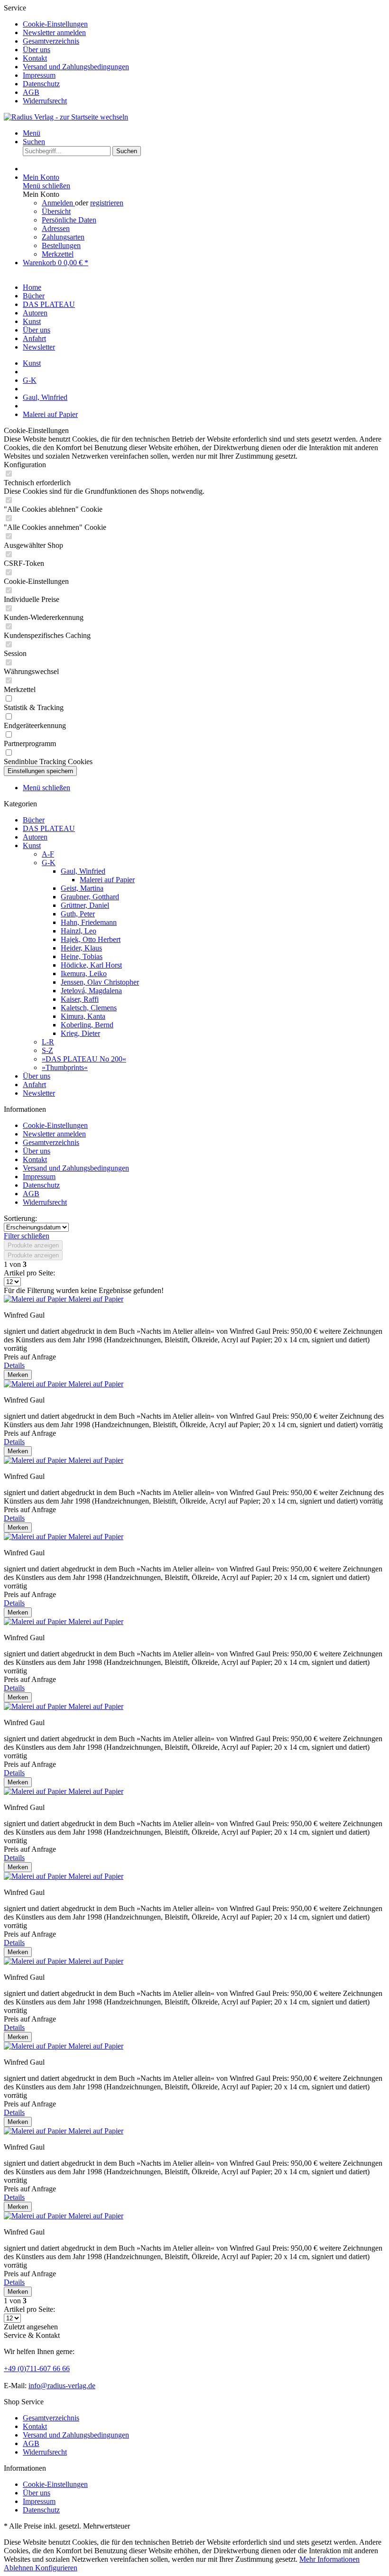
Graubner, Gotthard (90, 897)
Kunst (32, 845)
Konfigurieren (56, 2568)
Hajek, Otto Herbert (91, 939)
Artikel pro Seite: (29, 1273)
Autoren (35, 837)
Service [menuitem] (66, 54)
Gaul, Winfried (83, 871)
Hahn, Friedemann (89, 922)
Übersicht (56, 211)
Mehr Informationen (329, 2559)
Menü (32, 133)
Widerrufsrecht (45, 101)
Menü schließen (46, 186)
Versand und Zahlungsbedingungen (76, 67)
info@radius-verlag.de (62, 2386)
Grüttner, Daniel (85, 905)
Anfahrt (34, 1085)
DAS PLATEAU (49, 828)
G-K (49, 863)
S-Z (47, 1050)
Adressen (56, 228)
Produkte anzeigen (33, 1245)
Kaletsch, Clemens (89, 1008)
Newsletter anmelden (54, 32)
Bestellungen (61, 245)
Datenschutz (41, 84)
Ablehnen (19, 2568)
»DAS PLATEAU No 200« (84, 1059)
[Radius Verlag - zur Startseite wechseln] (66, 117)
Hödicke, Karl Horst (91, 965)
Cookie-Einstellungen (55, 24)
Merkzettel (58, 254)
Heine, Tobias (82, 956)
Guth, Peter (78, 914)
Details (14, 1365)
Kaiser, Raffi (80, 999)
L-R (48, 1042)
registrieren (107, 203)
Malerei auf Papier (107, 880)
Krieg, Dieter (80, 1033)
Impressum (39, 75)
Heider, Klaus (81, 948)
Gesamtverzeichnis (51, 41)
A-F (48, 854)
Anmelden (58, 203)
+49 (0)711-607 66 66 (37, 2368)
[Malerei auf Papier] (36, 1299)
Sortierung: (20, 1218)
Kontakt (35, 58)
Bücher (34, 820)
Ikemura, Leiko (84, 974)
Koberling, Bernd (87, 1025)
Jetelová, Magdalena (91, 991)
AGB (31, 92)
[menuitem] (204, 24)
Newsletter (39, 1093)
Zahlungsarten (63, 237)
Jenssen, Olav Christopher (100, 982)
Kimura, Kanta (83, 1016)
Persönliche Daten (69, 220)
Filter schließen (27, 1236)
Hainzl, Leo (79, 931)
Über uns (37, 50)
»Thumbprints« (65, 1067)
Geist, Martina (82, 888)
